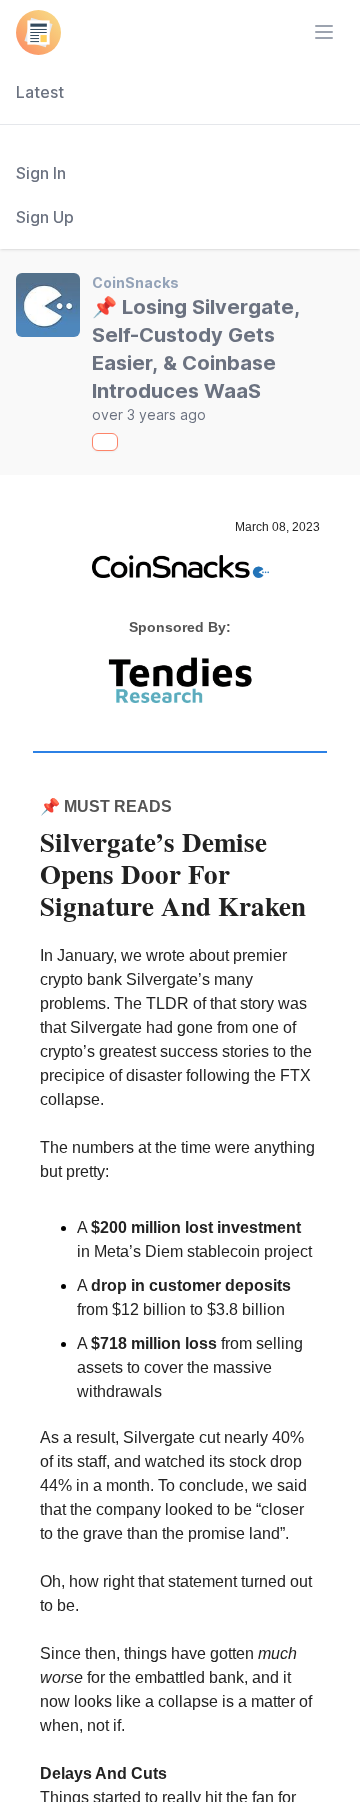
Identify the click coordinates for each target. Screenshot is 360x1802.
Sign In (41, 173)
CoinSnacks (135, 282)
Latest (40, 92)
